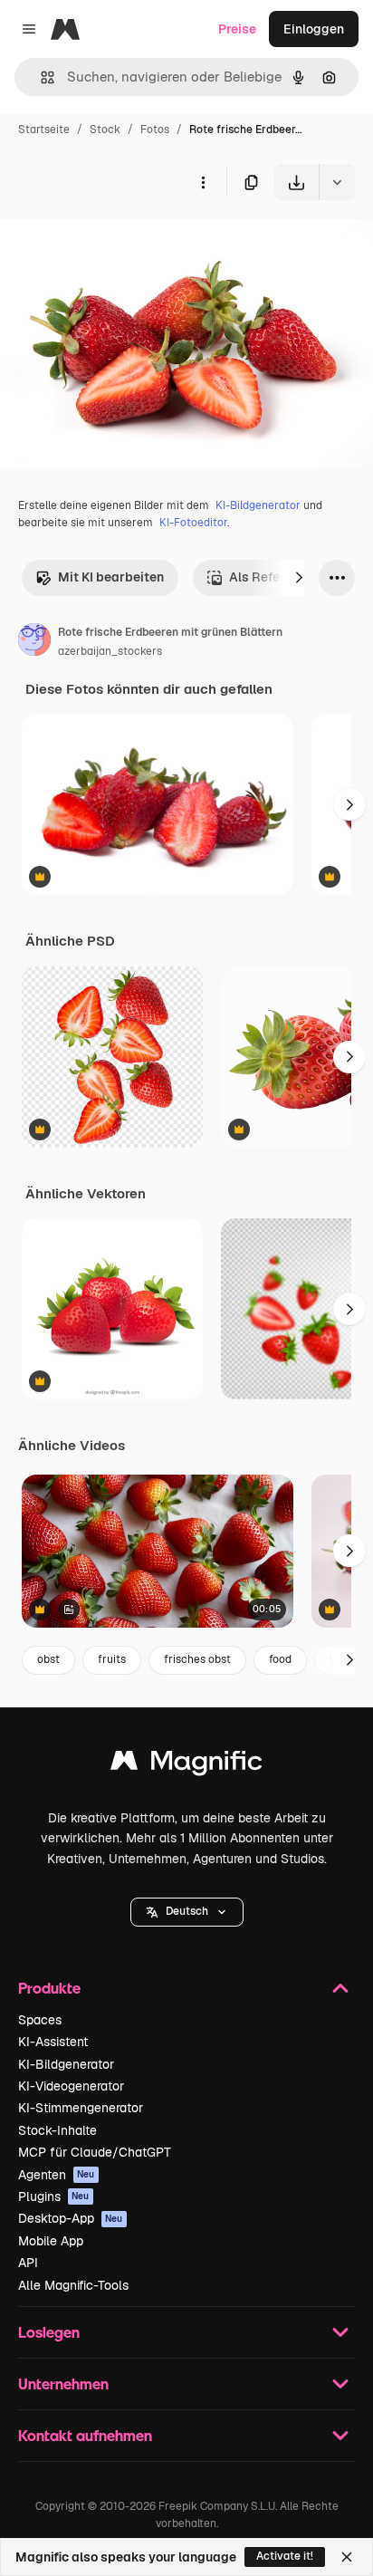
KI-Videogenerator (71, 2086)
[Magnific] (186, 1765)
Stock (105, 130)
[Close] (347, 2557)
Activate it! (285, 2556)
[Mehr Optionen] (203, 182)
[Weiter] (299, 578)
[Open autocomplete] (40, 77)
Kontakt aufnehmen (85, 2435)
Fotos (155, 130)
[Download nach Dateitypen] (337, 182)
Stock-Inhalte (57, 2130)
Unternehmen (63, 2384)
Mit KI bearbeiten (111, 577)
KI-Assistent (53, 2042)
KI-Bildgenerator (258, 505)
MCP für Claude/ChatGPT (95, 2152)
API (28, 2263)
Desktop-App (71, 2218)
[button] (187, 1912)
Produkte (49, 1988)
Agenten (57, 2175)
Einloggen (314, 29)
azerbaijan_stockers (110, 651)
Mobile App (51, 2241)
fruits (112, 1659)
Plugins (54, 2196)
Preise (237, 29)
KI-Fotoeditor (193, 523)
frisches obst (197, 1659)
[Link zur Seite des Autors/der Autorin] (34, 642)
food (280, 1659)
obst (48, 1659)
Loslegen (49, 2332)
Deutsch (187, 1911)
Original (116, 242)
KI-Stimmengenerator (81, 2108)
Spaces (40, 2020)
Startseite (44, 130)
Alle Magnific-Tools (73, 2285)
